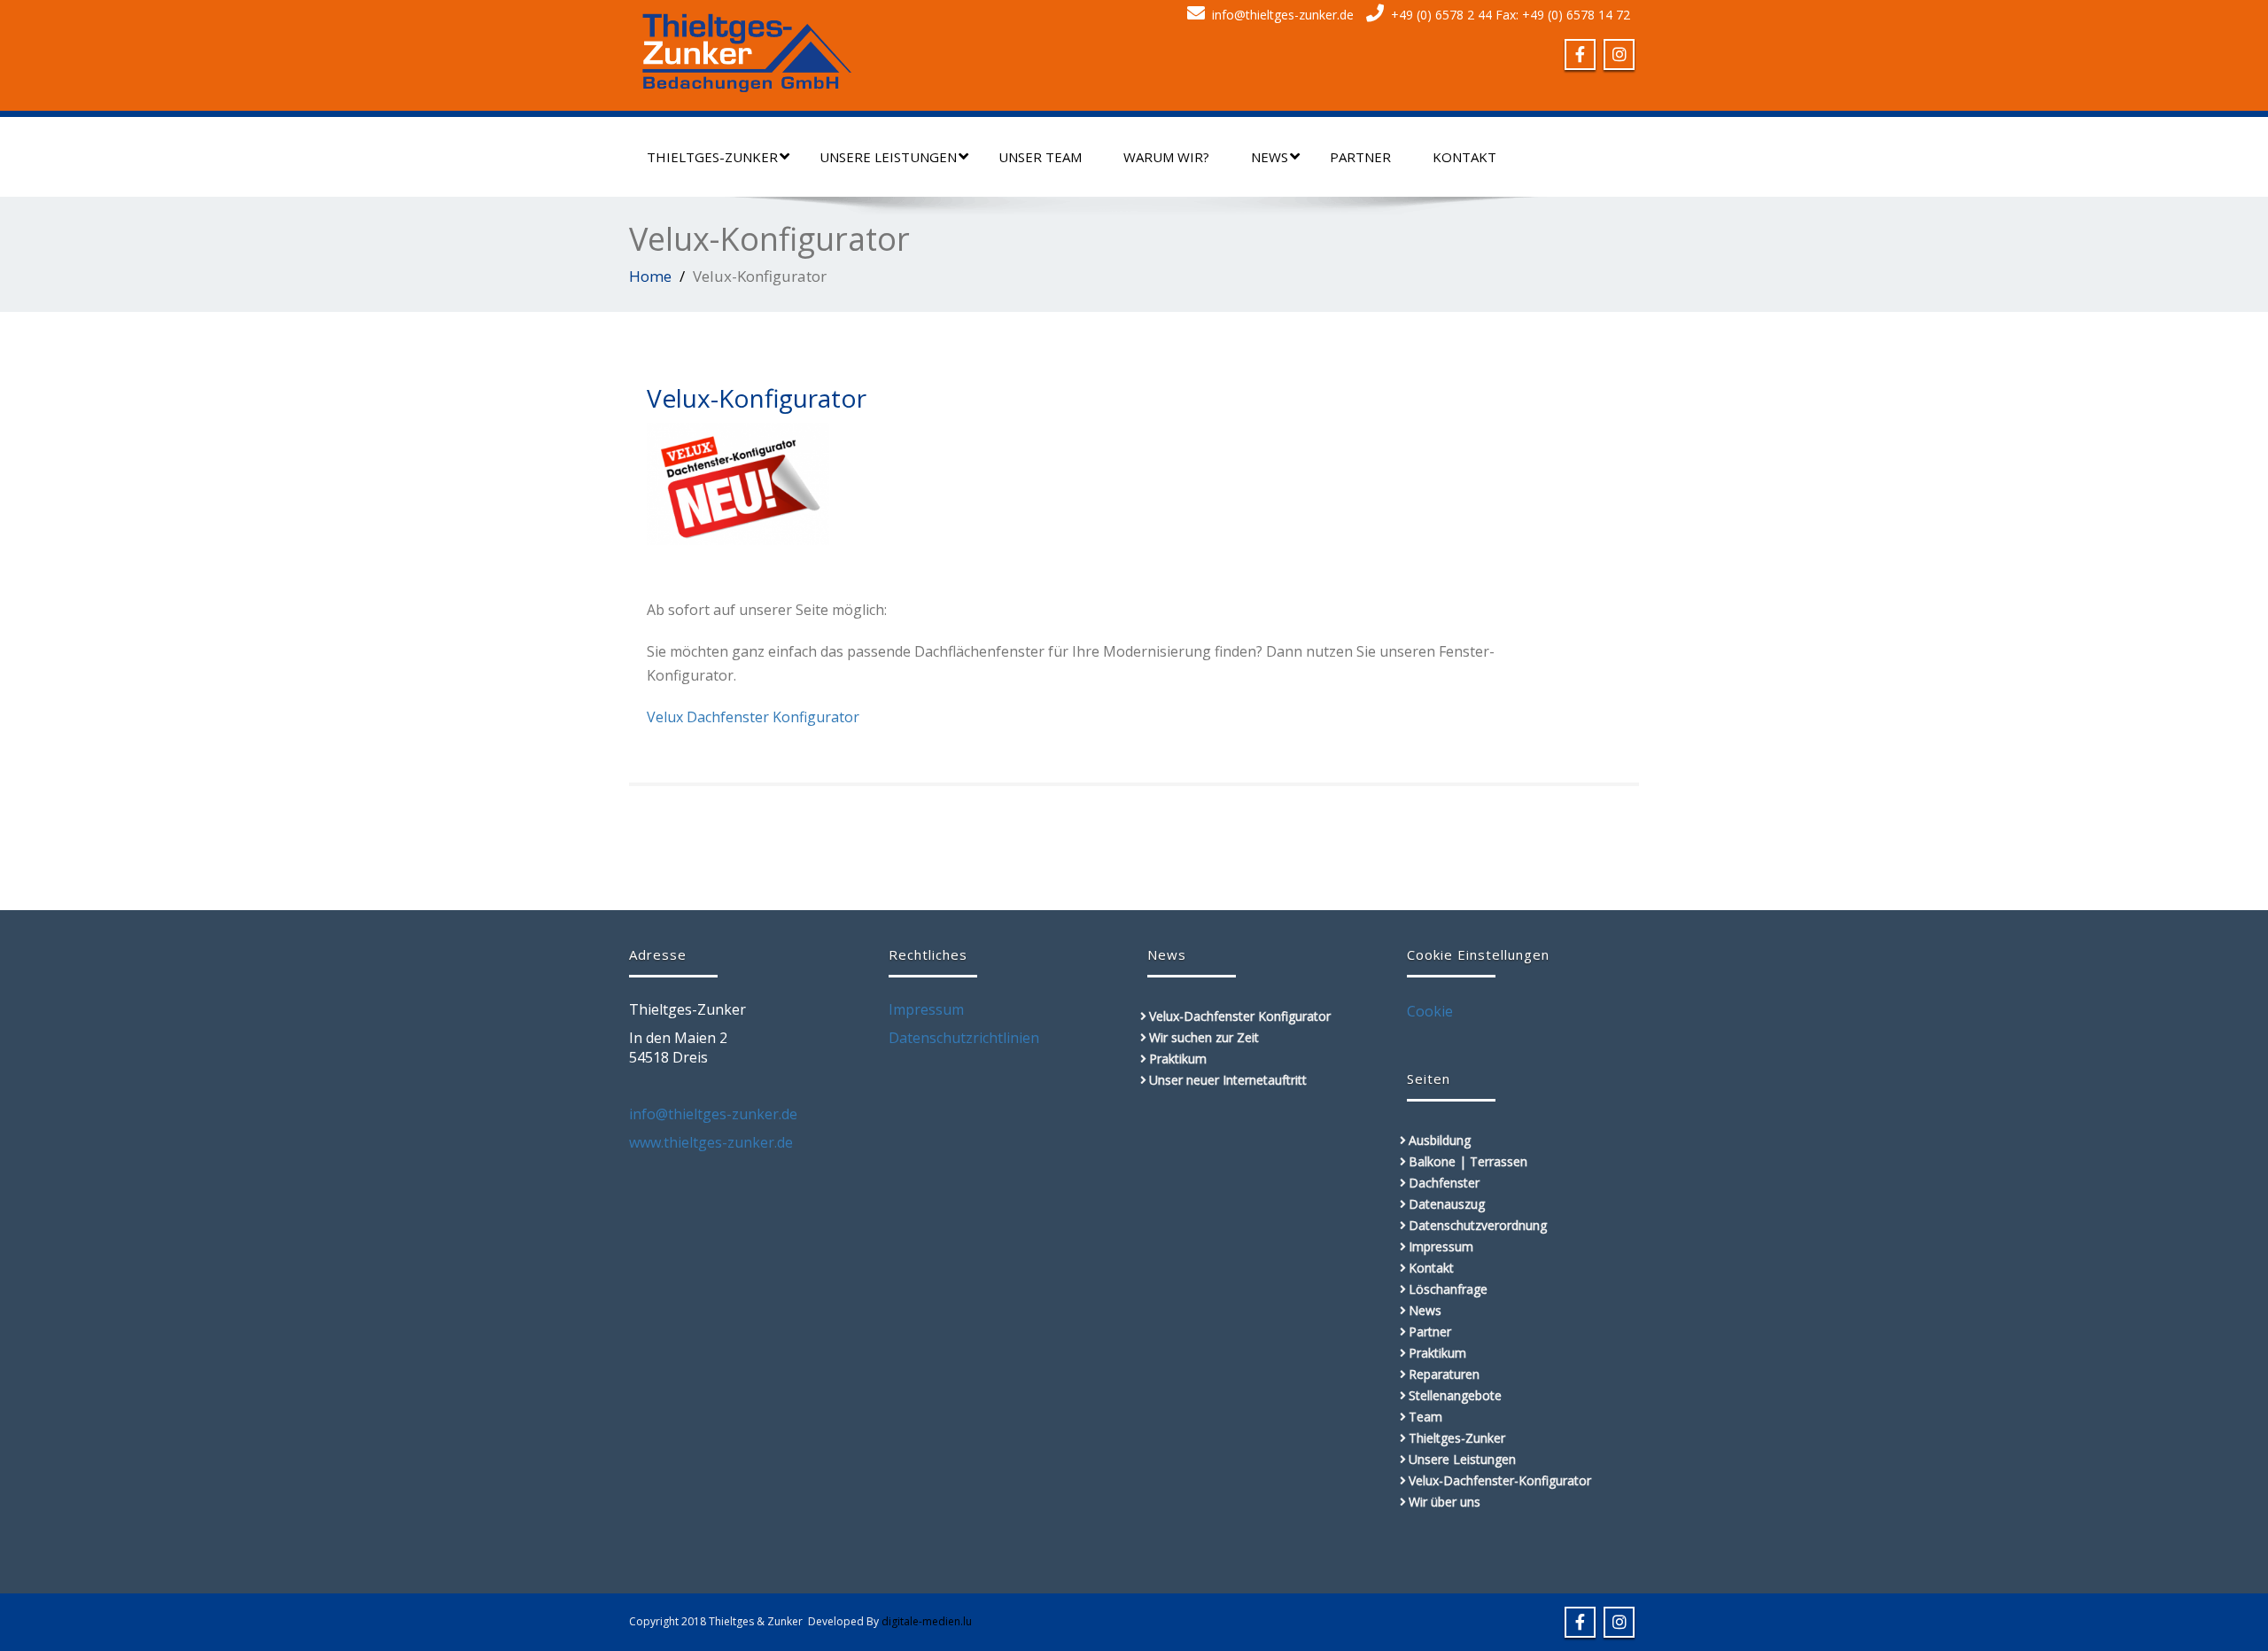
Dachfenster (1444, 1183)
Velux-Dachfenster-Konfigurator (1500, 1480)
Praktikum (1178, 1059)
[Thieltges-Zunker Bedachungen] (747, 48)
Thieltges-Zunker (712, 157)
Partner (1360, 157)
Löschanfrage (1448, 1289)
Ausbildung (1440, 1140)
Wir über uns (1445, 1502)
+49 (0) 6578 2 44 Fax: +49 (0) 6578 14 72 (1511, 15)
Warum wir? (1166, 157)
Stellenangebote (1455, 1395)
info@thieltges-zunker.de (1283, 15)
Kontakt (1464, 157)
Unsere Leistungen (888, 157)
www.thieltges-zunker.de (711, 1142)
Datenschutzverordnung (1478, 1225)
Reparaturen (1444, 1374)
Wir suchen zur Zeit (1204, 1037)
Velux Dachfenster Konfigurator (753, 717)
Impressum (926, 1009)
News (1270, 157)
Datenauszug (1447, 1204)
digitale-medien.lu (927, 1621)
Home (650, 276)
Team (1425, 1417)
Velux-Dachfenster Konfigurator (1240, 1016)
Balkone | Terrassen (1468, 1161)
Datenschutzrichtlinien (964, 1038)
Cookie (1430, 1011)
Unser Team (1040, 157)
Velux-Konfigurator (757, 398)
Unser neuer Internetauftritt (1228, 1080)
